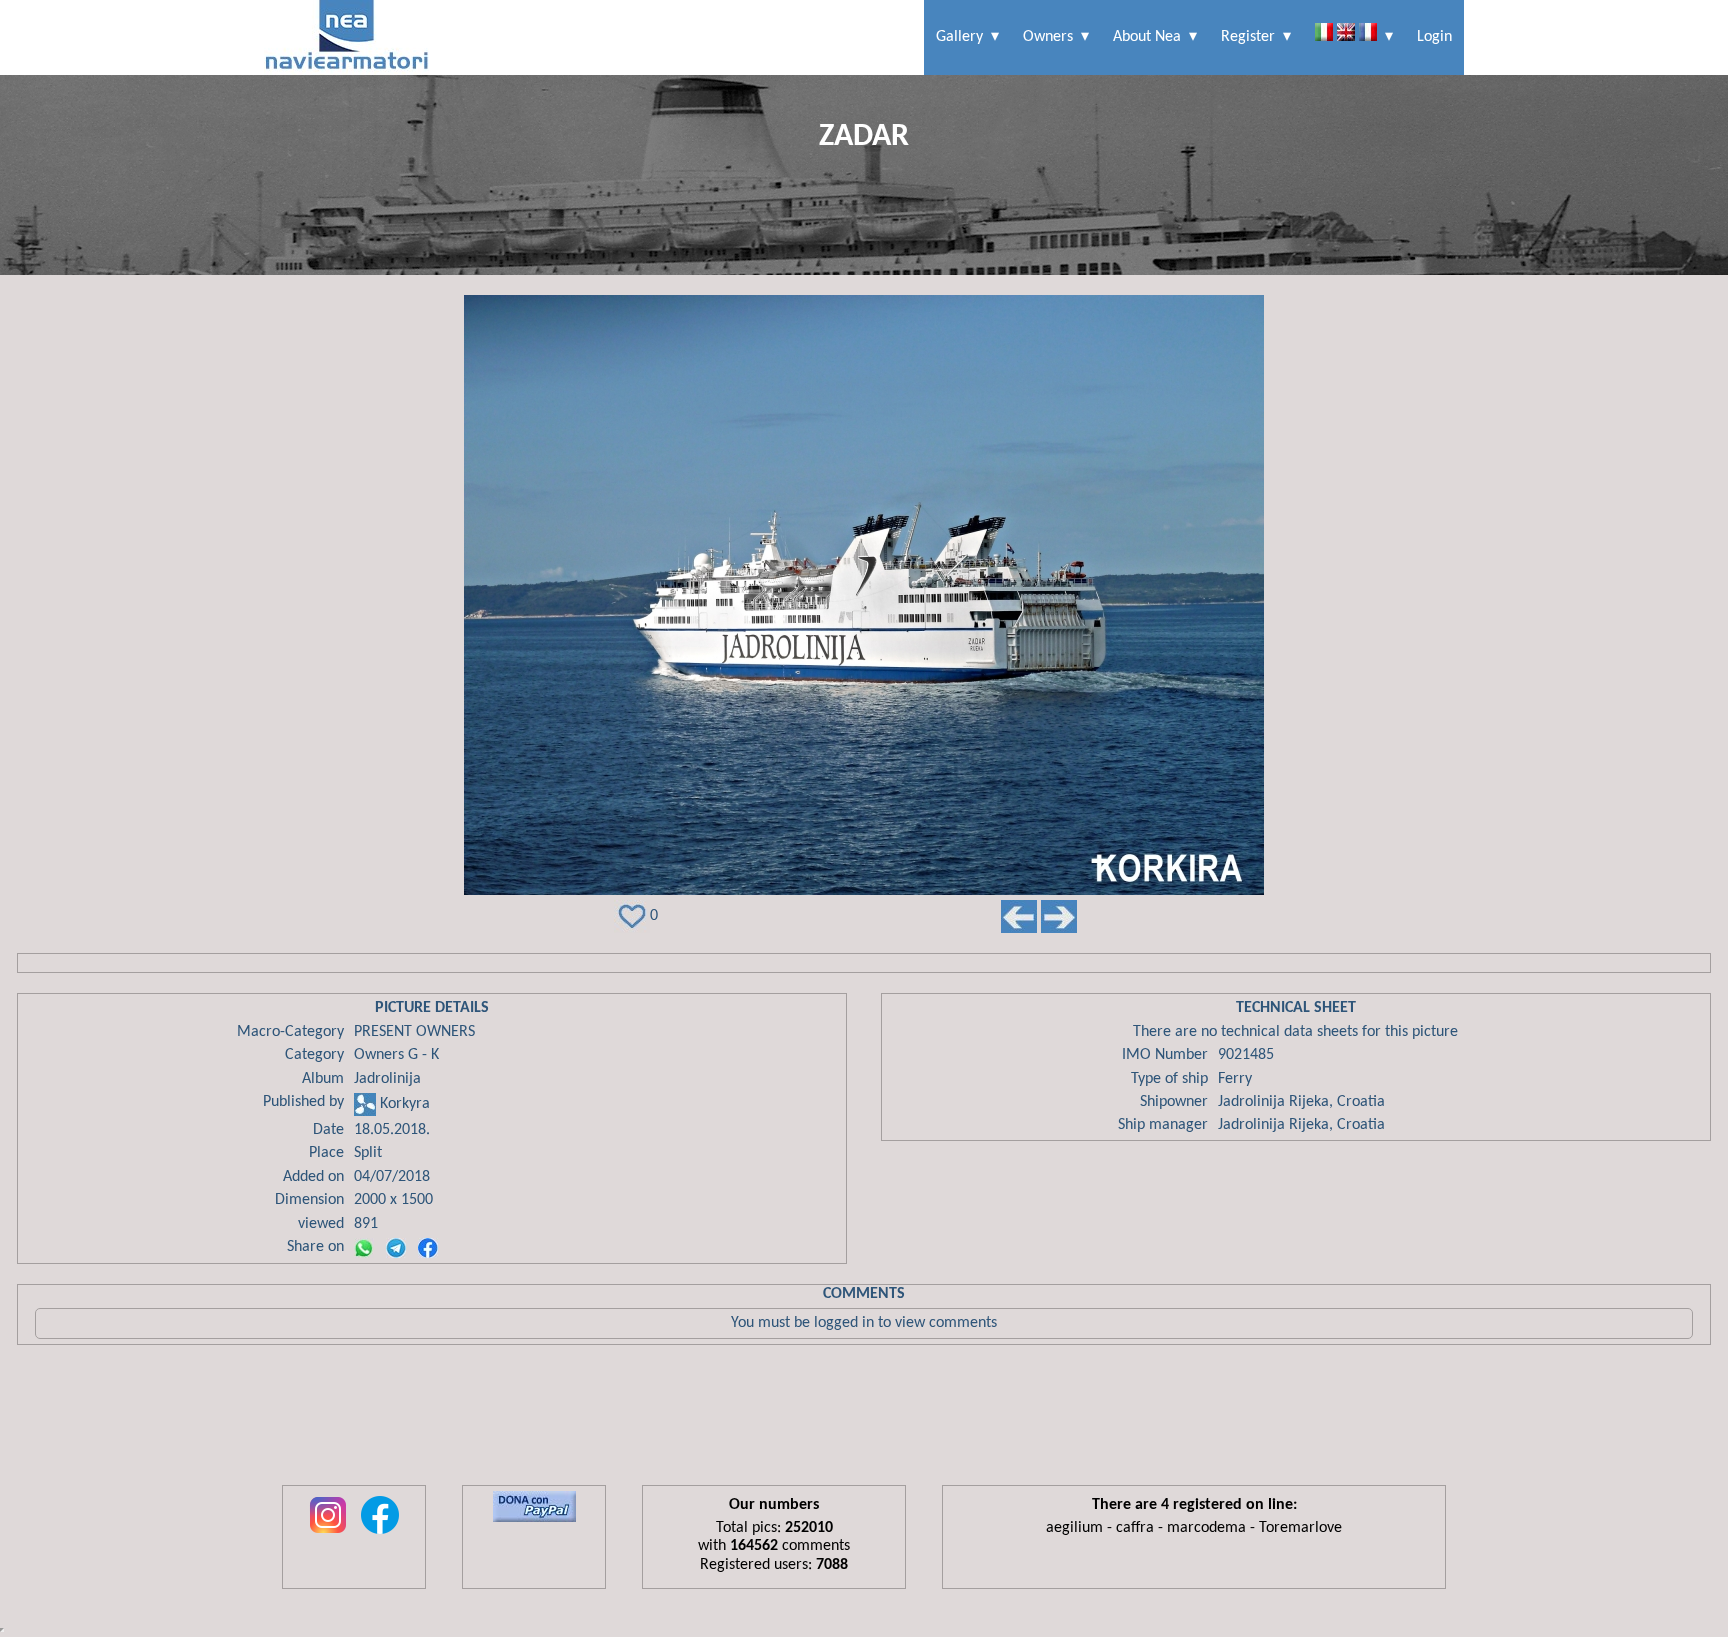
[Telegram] (396, 1248)
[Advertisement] (864, 1420)
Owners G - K (396, 1055)
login (1434, 37)
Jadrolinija (387, 1079)
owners (1048, 37)
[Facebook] (428, 1248)
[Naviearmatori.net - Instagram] (328, 1535)
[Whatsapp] (364, 1248)
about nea (1147, 37)
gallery (959, 37)
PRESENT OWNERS (414, 1032)
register (1248, 37)
